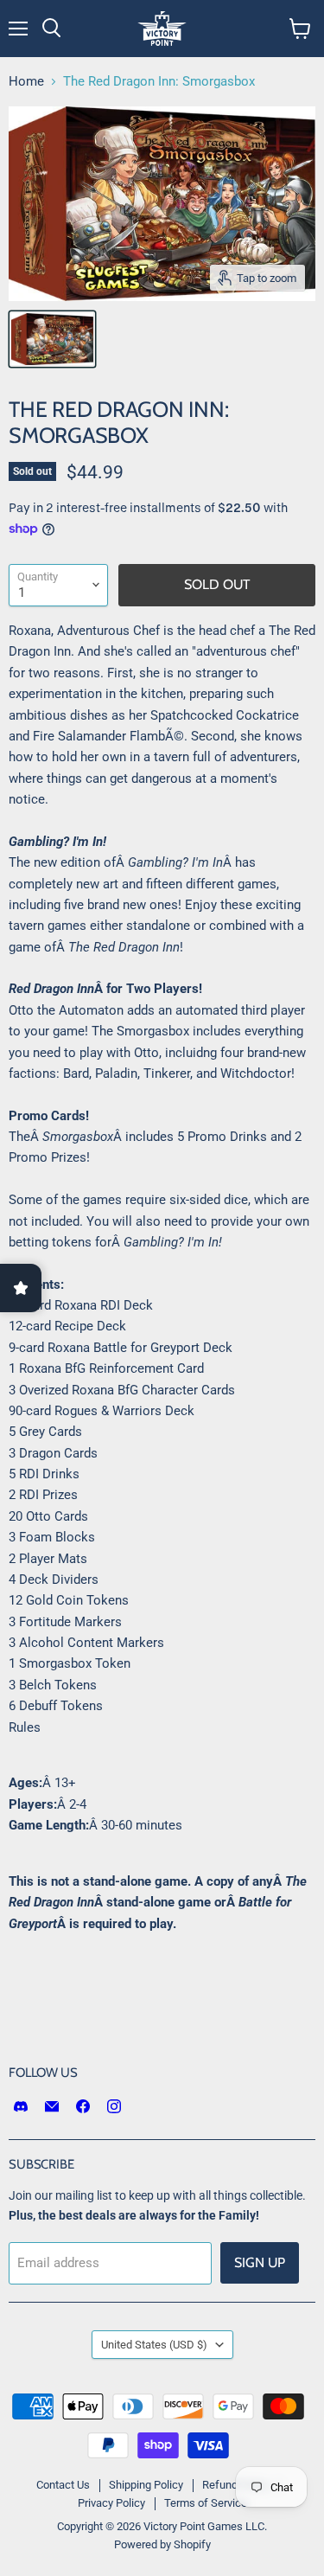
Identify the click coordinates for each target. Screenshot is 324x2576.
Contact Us (63, 2485)
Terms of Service (206, 2503)
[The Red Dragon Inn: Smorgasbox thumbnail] (52, 339)
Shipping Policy (146, 2485)
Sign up (260, 2262)
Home (26, 82)
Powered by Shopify (162, 2544)
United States (154, 2345)
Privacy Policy (111, 2503)
